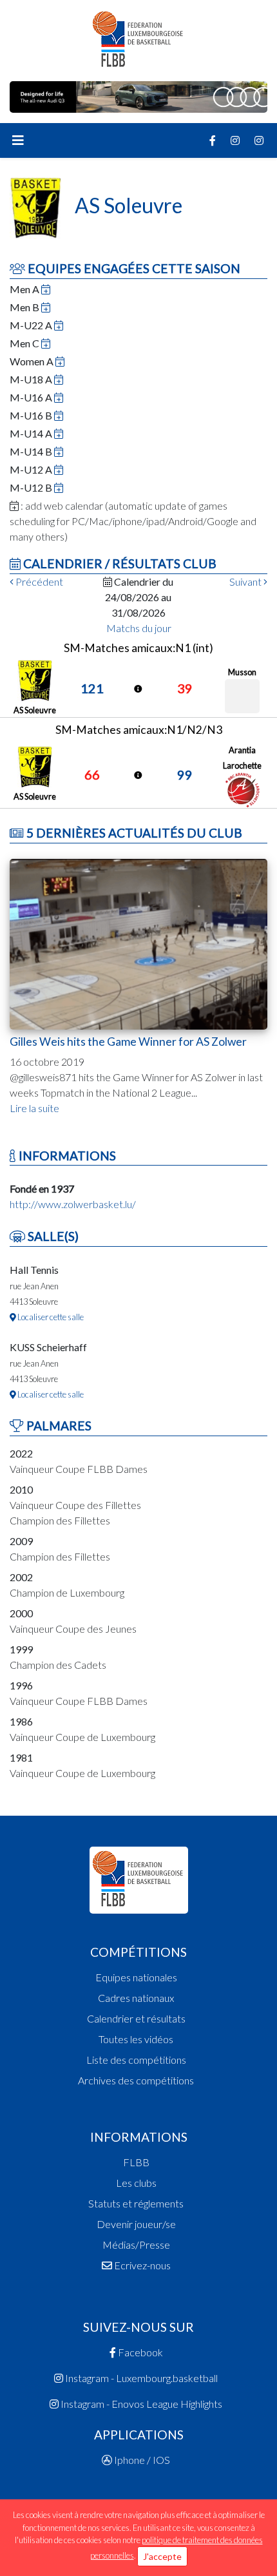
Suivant (246, 582)
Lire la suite (34, 1108)
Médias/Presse (136, 2244)
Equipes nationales (136, 1977)
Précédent (38, 582)
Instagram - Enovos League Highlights (140, 2404)
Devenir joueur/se (136, 2224)
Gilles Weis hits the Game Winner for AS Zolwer (128, 1042)
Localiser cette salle (50, 1317)
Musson (242, 672)
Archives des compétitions (136, 2080)
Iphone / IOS (141, 2460)
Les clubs (136, 2183)
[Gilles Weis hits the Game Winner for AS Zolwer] (138, 943)
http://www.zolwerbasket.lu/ (73, 1204)
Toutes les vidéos (136, 2039)
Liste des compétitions (136, 2060)
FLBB (136, 2162)
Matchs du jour (139, 628)
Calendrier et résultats (136, 2018)
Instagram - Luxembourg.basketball (140, 2378)
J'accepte (162, 2556)
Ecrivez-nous (141, 2265)
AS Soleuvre (35, 710)
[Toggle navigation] (18, 140)
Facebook (139, 2352)
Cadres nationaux (136, 1998)
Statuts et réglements (136, 2203)
